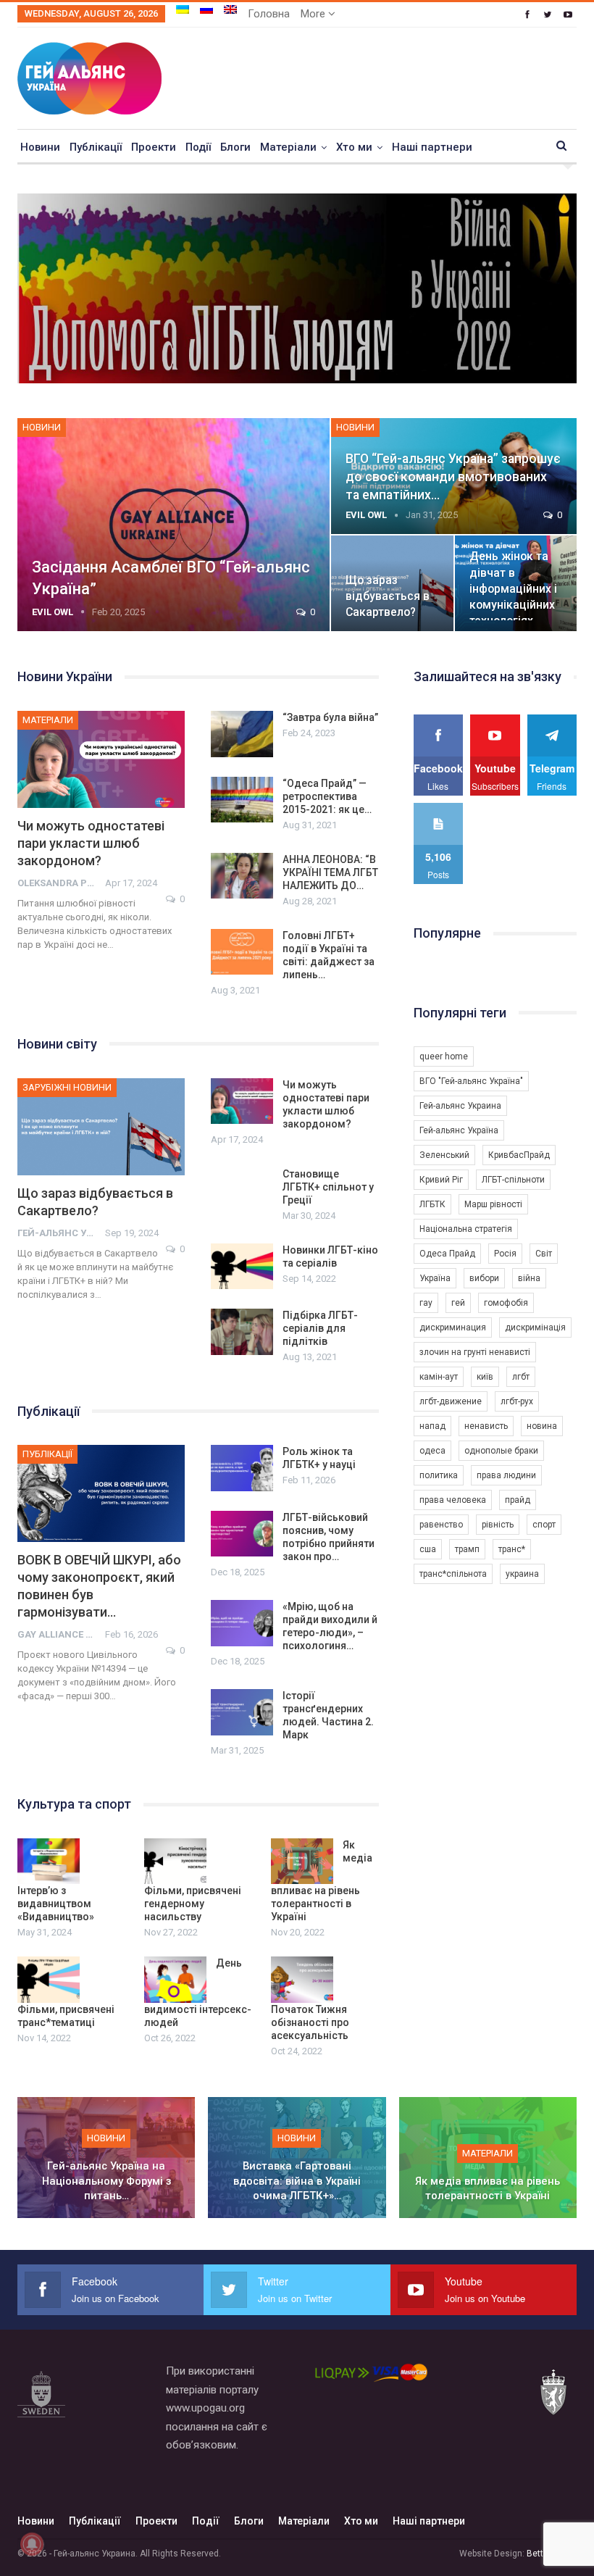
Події (198, 147)
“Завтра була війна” (330, 717)
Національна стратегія (466, 1229)
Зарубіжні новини (67, 1087)
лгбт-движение (451, 1401)
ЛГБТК (432, 1204)
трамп (467, 1549)
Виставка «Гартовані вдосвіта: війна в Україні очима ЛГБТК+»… (297, 2181)
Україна (435, 1278)
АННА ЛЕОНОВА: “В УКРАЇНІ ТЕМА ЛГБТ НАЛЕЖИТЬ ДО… (330, 872)
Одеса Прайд (447, 1254)
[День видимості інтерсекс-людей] (175, 1980)
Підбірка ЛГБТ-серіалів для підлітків (320, 1328)
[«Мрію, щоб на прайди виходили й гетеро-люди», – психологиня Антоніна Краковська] (242, 1623)
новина (542, 1426)
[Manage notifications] (32, 2544)
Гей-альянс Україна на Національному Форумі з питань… (106, 2181)
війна (529, 1278)
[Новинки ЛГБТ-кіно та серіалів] (242, 1267)
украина (522, 1574)
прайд (518, 1500)
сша (428, 1549)
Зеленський (444, 1155)
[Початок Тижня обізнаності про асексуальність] (302, 1980)
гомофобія (506, 1303)
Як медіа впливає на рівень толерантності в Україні (488, 2189)
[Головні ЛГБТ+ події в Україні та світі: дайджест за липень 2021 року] (242, 952)
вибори (484, 1278)
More (314, 14)
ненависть (486, 1426)
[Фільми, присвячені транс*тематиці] (49, 1980)
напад (432, 1426)
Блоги (235, 147)
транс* (512, 1549)
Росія (505, 1254)
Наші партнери (432, 147)
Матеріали (288, 147)
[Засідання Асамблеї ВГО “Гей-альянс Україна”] (173, 525)
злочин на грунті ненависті (475, 1352)
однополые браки (501, 1451)
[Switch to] (183, 9)
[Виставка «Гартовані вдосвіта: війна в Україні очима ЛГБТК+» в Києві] (297, 2158)
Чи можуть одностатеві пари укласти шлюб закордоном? (91, 843)
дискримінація (535, 1327)
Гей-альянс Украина (460, 1106)
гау (426, 1303)
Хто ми (354, 147)
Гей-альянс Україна (459, 1130)
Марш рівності (493, 1204)
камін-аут (439, 1377)
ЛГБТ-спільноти (513, 1180)
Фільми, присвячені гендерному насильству (193, 1904)
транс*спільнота (453, 1574)
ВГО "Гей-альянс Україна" (471, 1081)
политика (439, 1475)
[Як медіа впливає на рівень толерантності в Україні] (302, 1862)
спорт (544, 1525)
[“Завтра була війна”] (242, 734)
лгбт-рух (517, 1401)
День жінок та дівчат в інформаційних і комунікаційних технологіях (513, 588)
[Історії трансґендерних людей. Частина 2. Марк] (242, 1712)
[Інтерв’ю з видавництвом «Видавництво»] (49, 1862)
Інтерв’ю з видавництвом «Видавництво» (56, 1904)
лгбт (521, 1377)
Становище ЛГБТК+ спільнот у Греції (328, 1187)
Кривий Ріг (441, 1180)
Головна (269, 14)
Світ (544, 1254)
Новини (40, 147)
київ (485, 1377)
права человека (453, 1500)
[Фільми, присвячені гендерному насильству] (175, 1862)
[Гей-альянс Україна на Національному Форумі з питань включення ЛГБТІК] (106, 2158)
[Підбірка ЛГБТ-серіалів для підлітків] (242, 1332)
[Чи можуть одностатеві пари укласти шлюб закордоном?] (101, 759)
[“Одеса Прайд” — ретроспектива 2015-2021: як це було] (242, 800)
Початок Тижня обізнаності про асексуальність (310, 2022)
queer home (444, 1056)
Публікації (96, 147)
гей (458, 1303)
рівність (498, 1525)
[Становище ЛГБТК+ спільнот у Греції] (242, 1191)
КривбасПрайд (519, 1155)
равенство (441, 1525)
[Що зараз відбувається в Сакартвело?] (101, 1127)
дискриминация (453, 1327)
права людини (506, 1475)
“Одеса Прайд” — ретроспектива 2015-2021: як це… (327, 796)
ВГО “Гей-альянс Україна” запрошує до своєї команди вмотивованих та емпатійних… (453, 476)
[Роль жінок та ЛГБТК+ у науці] (242, 1468)
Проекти (154, 147)
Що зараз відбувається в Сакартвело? (388, 596)
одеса (432, 1451)
